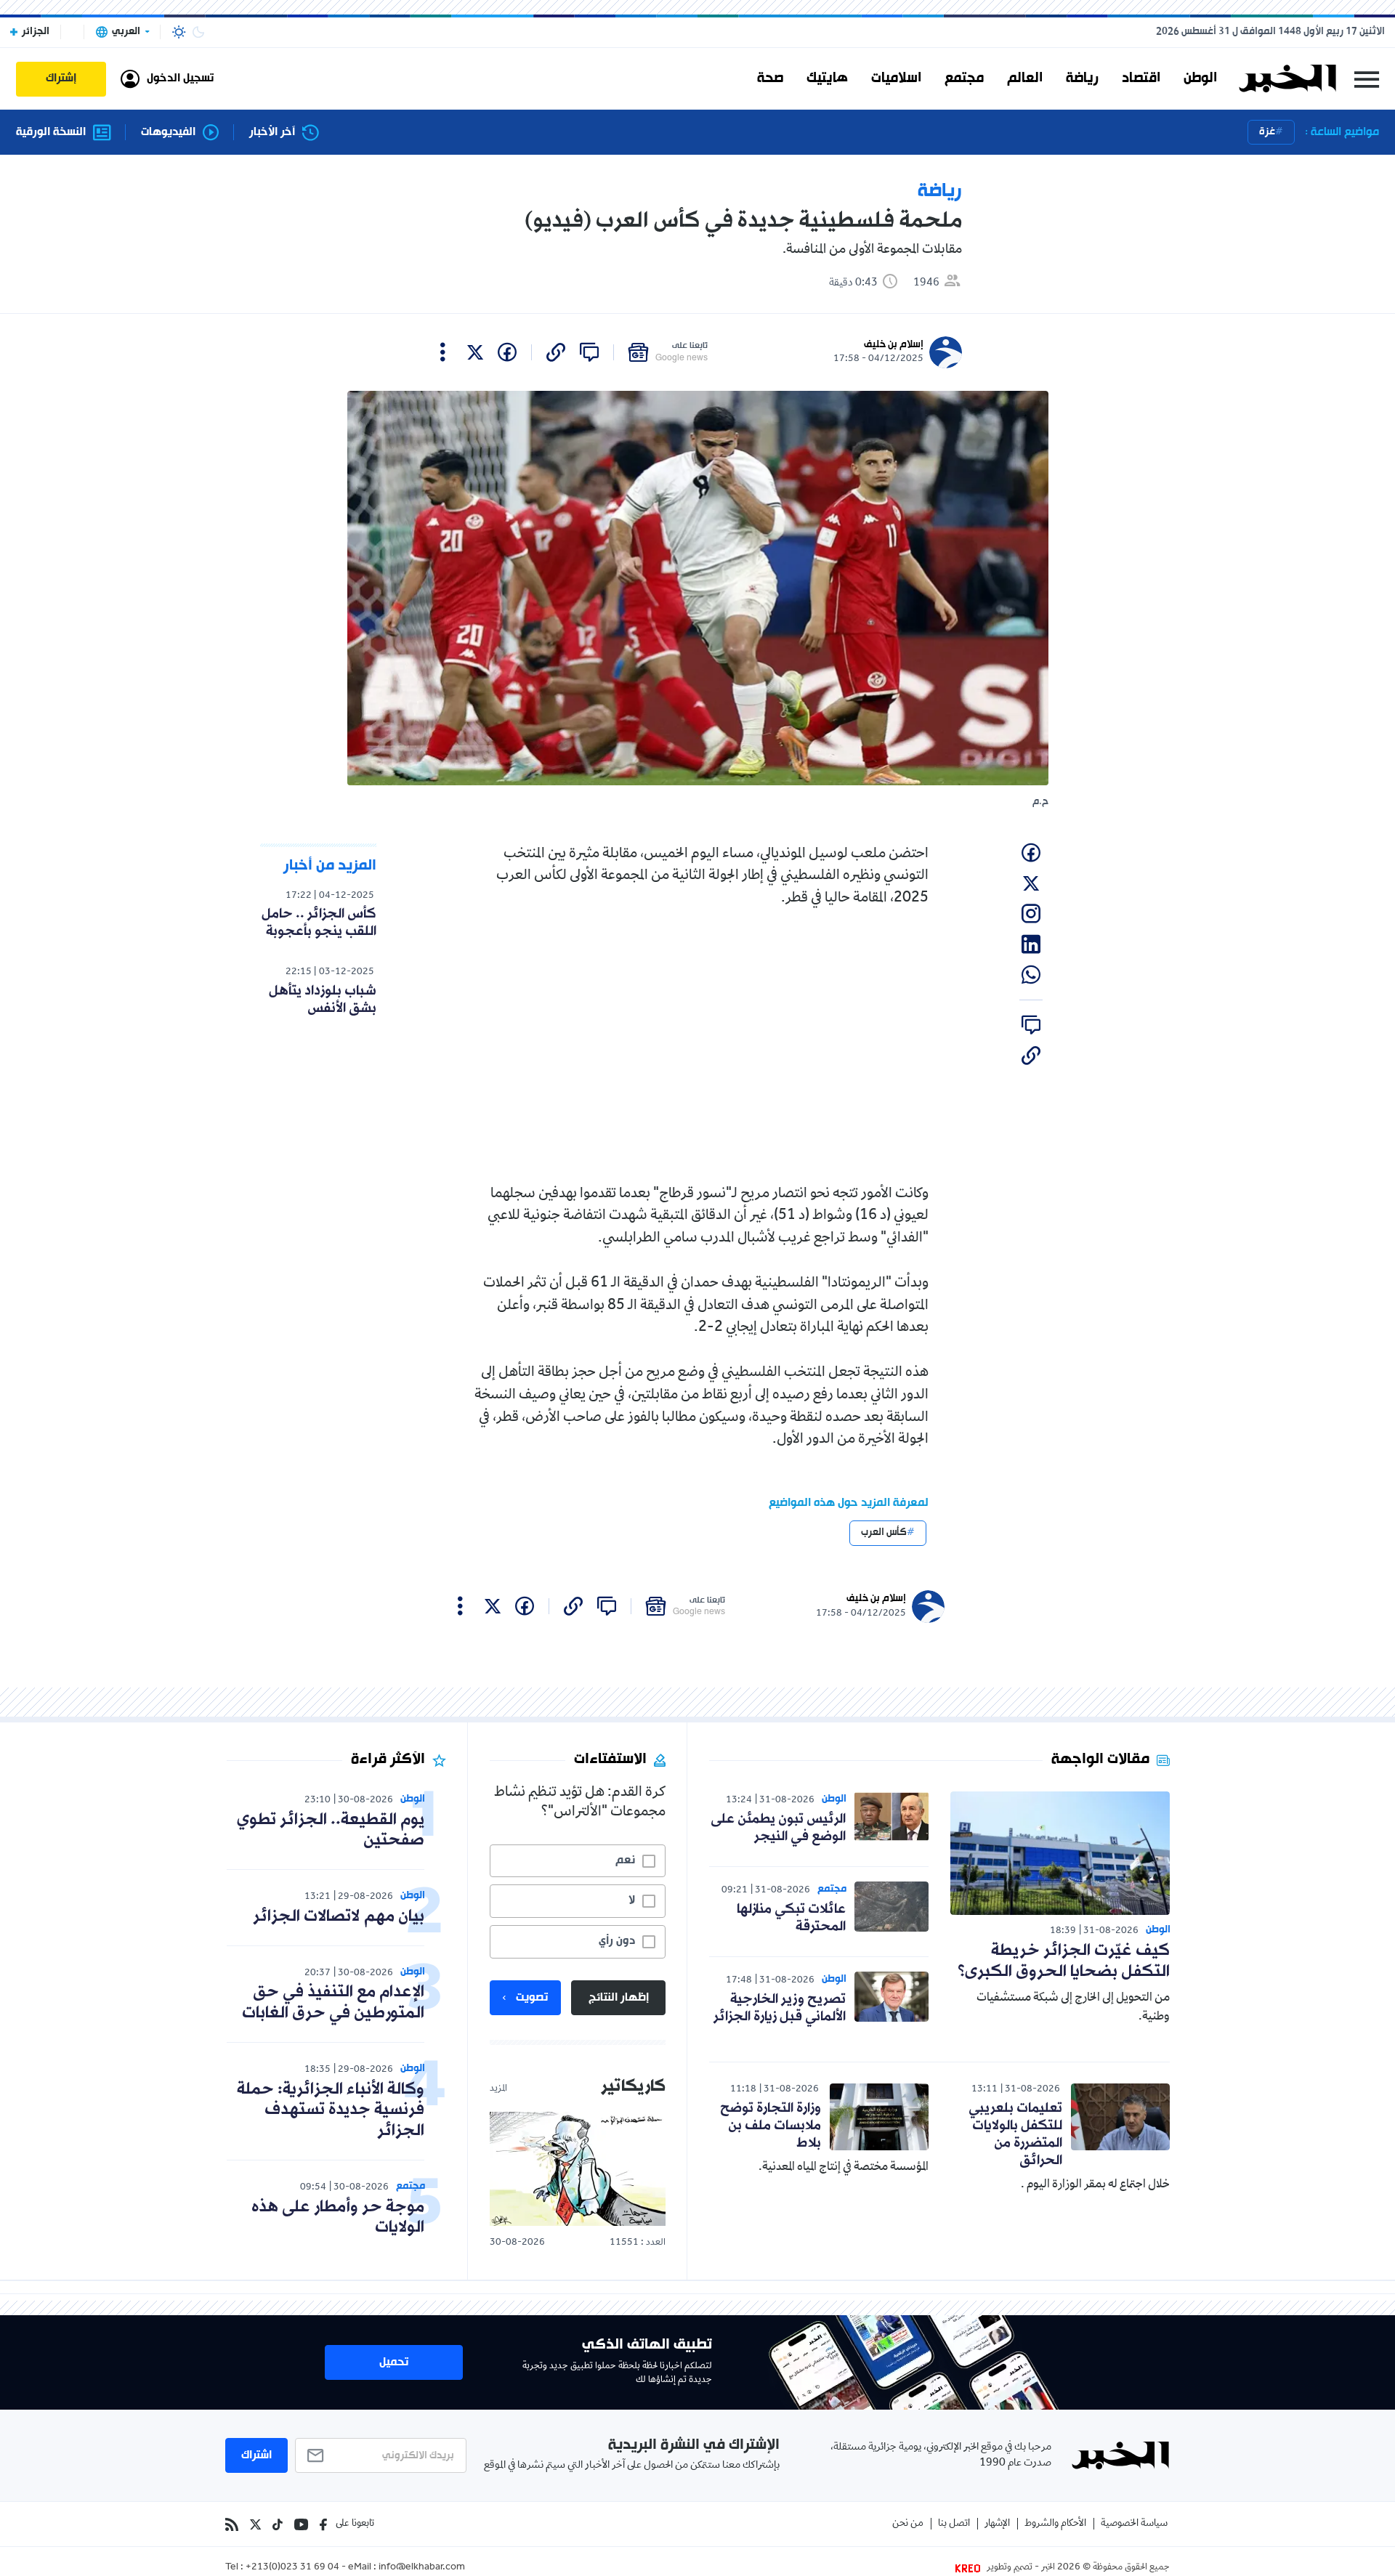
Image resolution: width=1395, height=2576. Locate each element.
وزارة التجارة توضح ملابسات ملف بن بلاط (771, 2126)
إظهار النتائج (619, 1998)
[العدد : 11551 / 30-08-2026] (578, 2169)
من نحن (908, 2524)
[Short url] (556, 352)
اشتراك (256, 2455)
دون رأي (617, 1941)
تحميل (394, 2362)
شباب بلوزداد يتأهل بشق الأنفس (323, 1000)
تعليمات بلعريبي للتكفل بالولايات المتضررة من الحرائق (1015, 2134)
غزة (1267, 132)
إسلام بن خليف (894, 345)
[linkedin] (1031, 944)
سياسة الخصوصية (1134, 2524)
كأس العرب (884, 1532)
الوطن (1200, 78)
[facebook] (507, 352)
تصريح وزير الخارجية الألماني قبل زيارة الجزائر (780, 2008)
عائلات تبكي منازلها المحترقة (791, 1918)
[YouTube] (301, 2524)
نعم (625, 1860)
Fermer (1367, 79)
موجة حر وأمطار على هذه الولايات (338, 2218)
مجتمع (964, 78)
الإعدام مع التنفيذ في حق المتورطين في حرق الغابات (333, 2003)
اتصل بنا (954, 2524)
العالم (1025, 78)
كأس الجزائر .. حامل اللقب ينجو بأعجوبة (319, 923)
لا (632, 1900)
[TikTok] (278, 2524)
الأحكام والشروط (1055, 2524)
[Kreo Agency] (970, 2568)
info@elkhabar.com (422, 2568)
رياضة (1082, 78)
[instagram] (1031, 914)
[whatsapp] (1031, 975)
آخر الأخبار (272, 133)
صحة (770, 78)
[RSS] (232, 2524)
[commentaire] (589, 352)
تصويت (532, 1998)
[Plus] (443, 352)
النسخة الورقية (51, 133)
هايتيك (827, 78)
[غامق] (198, 32)
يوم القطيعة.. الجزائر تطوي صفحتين (331, 1831)
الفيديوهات (168, 133)
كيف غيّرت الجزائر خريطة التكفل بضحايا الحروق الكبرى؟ (1064, 1961)
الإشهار (997, 2524)
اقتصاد (1141, 78)
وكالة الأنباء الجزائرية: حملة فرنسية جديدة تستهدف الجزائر (331, 2111)
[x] (475, 352)
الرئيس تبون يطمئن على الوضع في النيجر (778, 1828)
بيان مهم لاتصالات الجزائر (339, 1917)
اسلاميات (896, 78)
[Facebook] (323, 2524)
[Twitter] (255, 2524)
